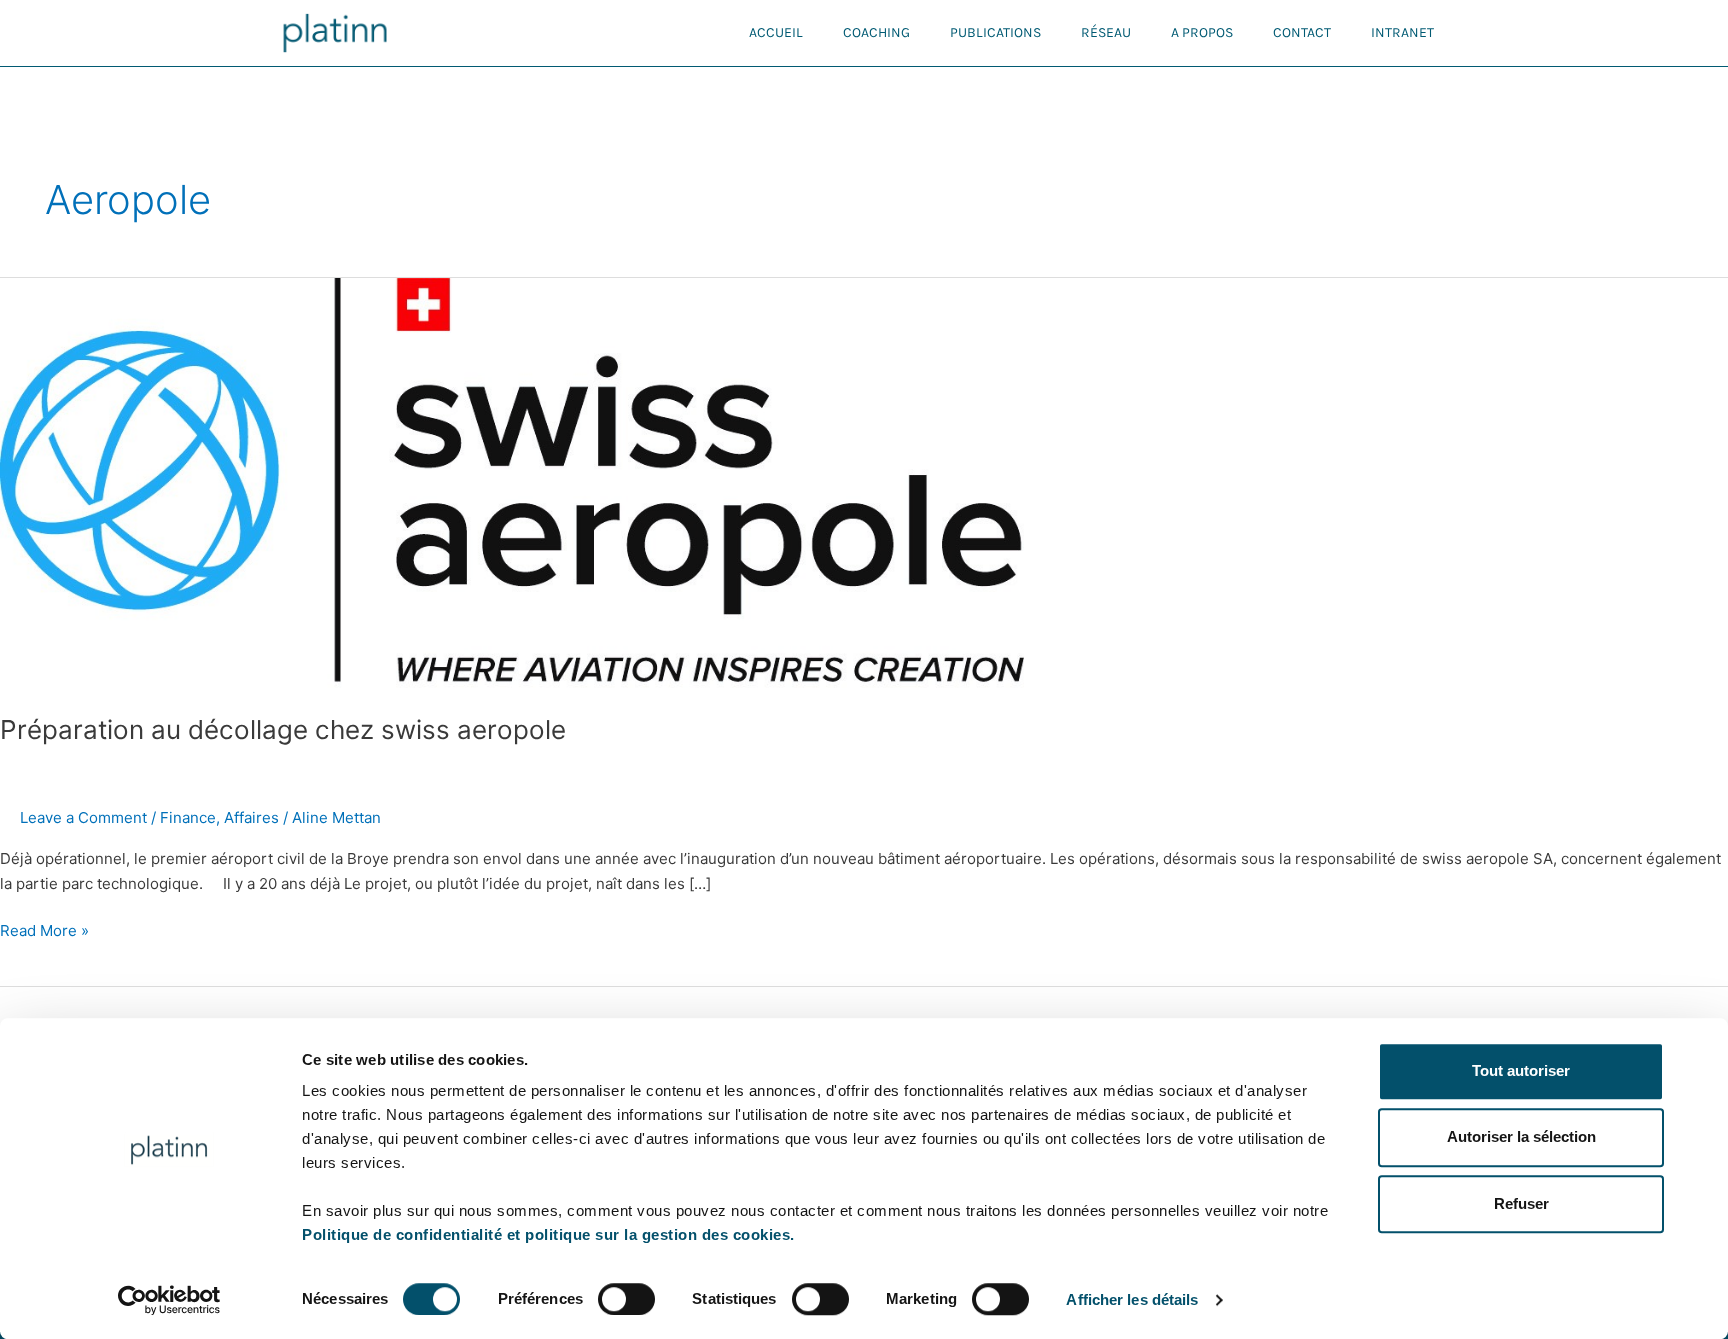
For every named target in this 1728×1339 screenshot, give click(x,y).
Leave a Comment (83, 817)
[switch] (626, 1299)
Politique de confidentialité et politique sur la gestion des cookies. (548, 1234)
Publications (995, 32)
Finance (188, 817)
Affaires (251, 817)
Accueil (776, 32)
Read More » (44, 929)
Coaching (876, 32)
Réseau (1106, 32)
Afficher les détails (1132, 1299)
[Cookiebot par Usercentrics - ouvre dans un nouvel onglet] (169, 1300)
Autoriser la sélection (1521, 1137)
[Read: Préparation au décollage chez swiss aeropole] (512, 482)
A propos (1202, 32)
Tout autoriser (1521, 1070)
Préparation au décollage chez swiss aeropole (283, 729)
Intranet (1402, 32)
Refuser (1521, 1203)
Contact (1302, 32)
